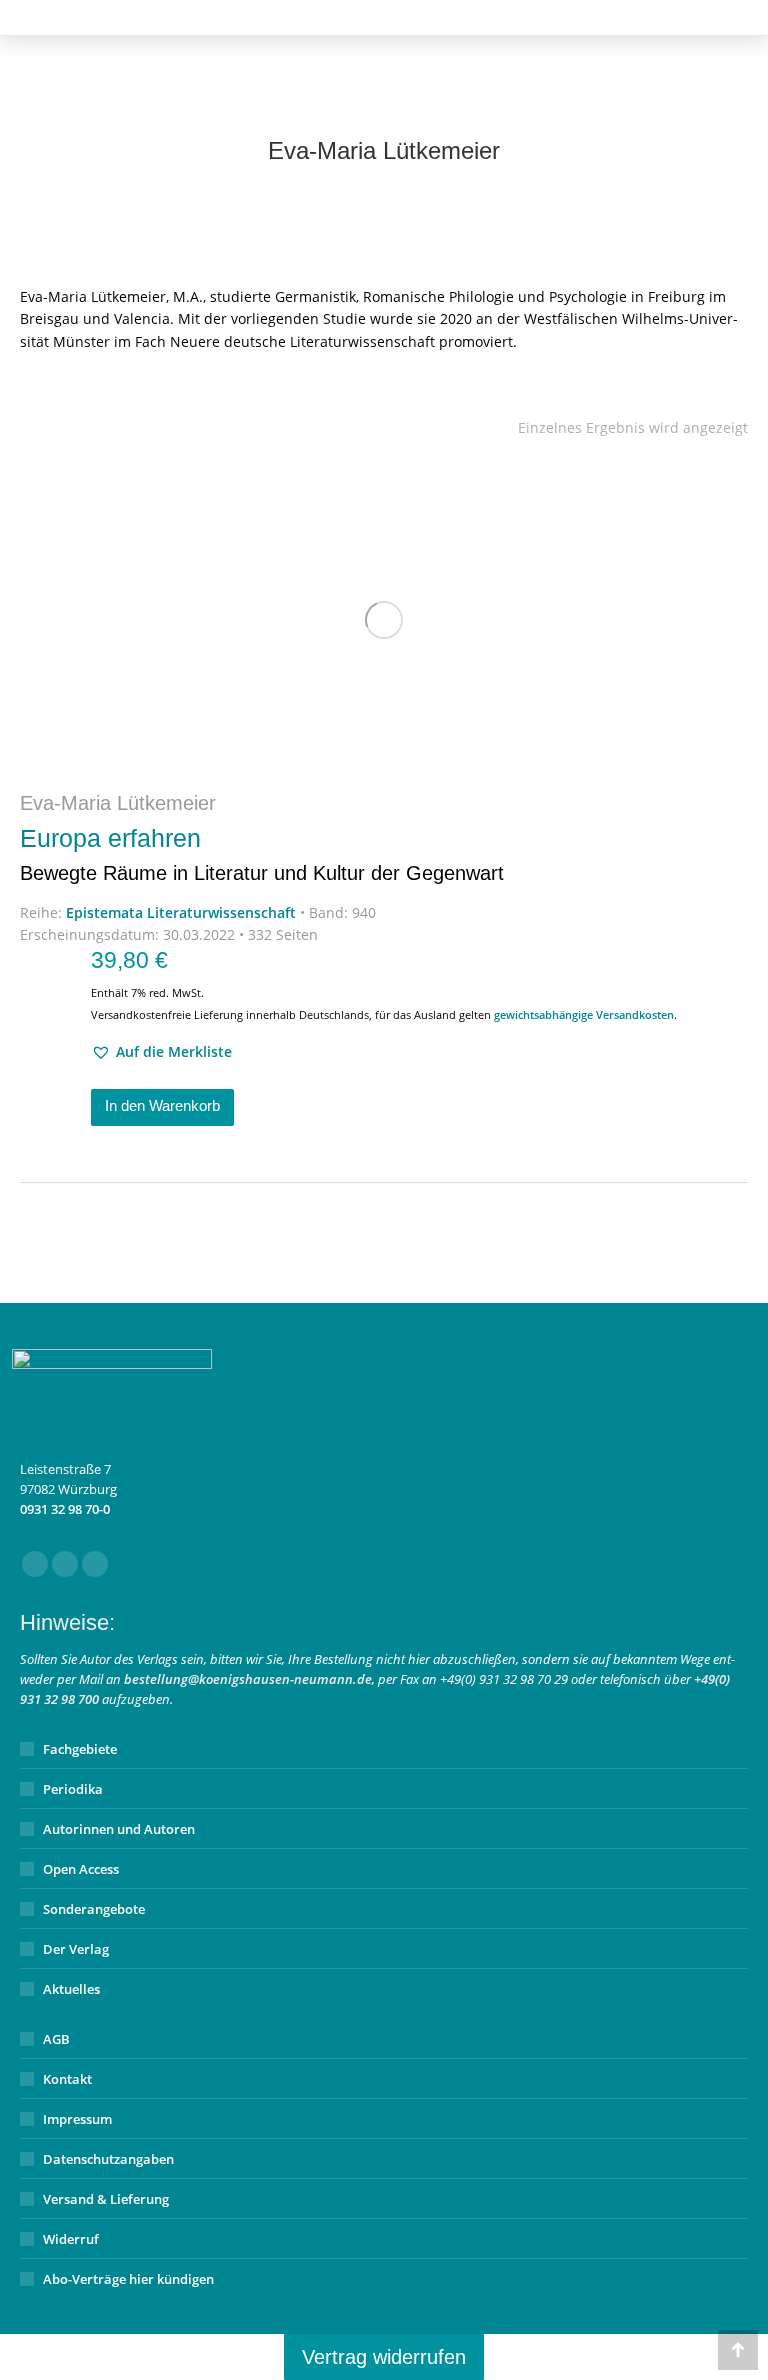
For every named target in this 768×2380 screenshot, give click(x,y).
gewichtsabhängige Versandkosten (584, 1014)
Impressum (77, 2119)
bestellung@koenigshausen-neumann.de (248, 1679)
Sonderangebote (94, 1909)
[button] (161, 1052)
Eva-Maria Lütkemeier (118, 803)
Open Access (81, 1869)
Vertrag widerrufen (384, 2357)
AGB (56, 2039)
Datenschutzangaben (108, 2159)
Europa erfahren (262, 854)
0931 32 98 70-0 (65, 1509)
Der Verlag (76, 1949)
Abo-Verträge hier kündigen (128, 2279)
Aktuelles (71, 1989)
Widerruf (71, 2239)
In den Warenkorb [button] (162, 1105)
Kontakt (67, 2079)
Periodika (73, 1789)
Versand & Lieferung (106, 2199)
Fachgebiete (80, 1749)
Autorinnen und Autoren (119, 1829)
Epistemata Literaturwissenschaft (181, 912)
